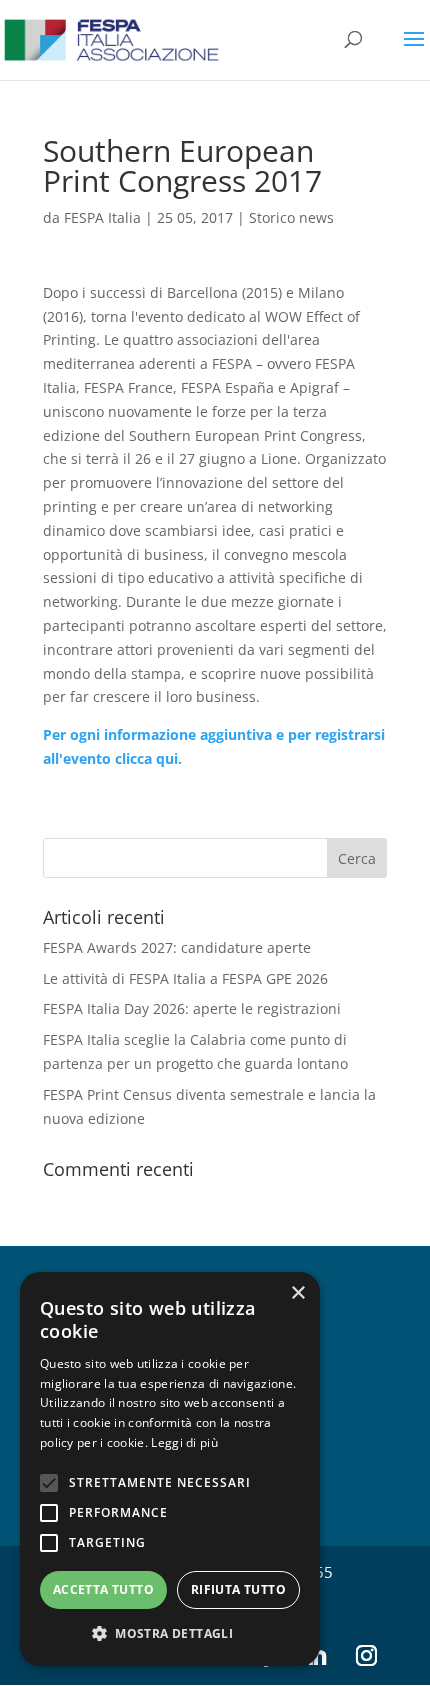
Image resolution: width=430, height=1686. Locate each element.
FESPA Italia (102, 217)
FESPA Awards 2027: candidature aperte (177, 947)
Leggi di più (184, 1442)
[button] (170, 1634)
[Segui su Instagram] (366, 1656)
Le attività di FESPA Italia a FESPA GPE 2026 (185, 978)
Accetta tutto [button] (103, 1589)
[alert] (170, 1469)
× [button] (297, 1293)
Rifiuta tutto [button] (238, 1589)
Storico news (291, 217)
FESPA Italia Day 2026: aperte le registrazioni (192, 1008)
